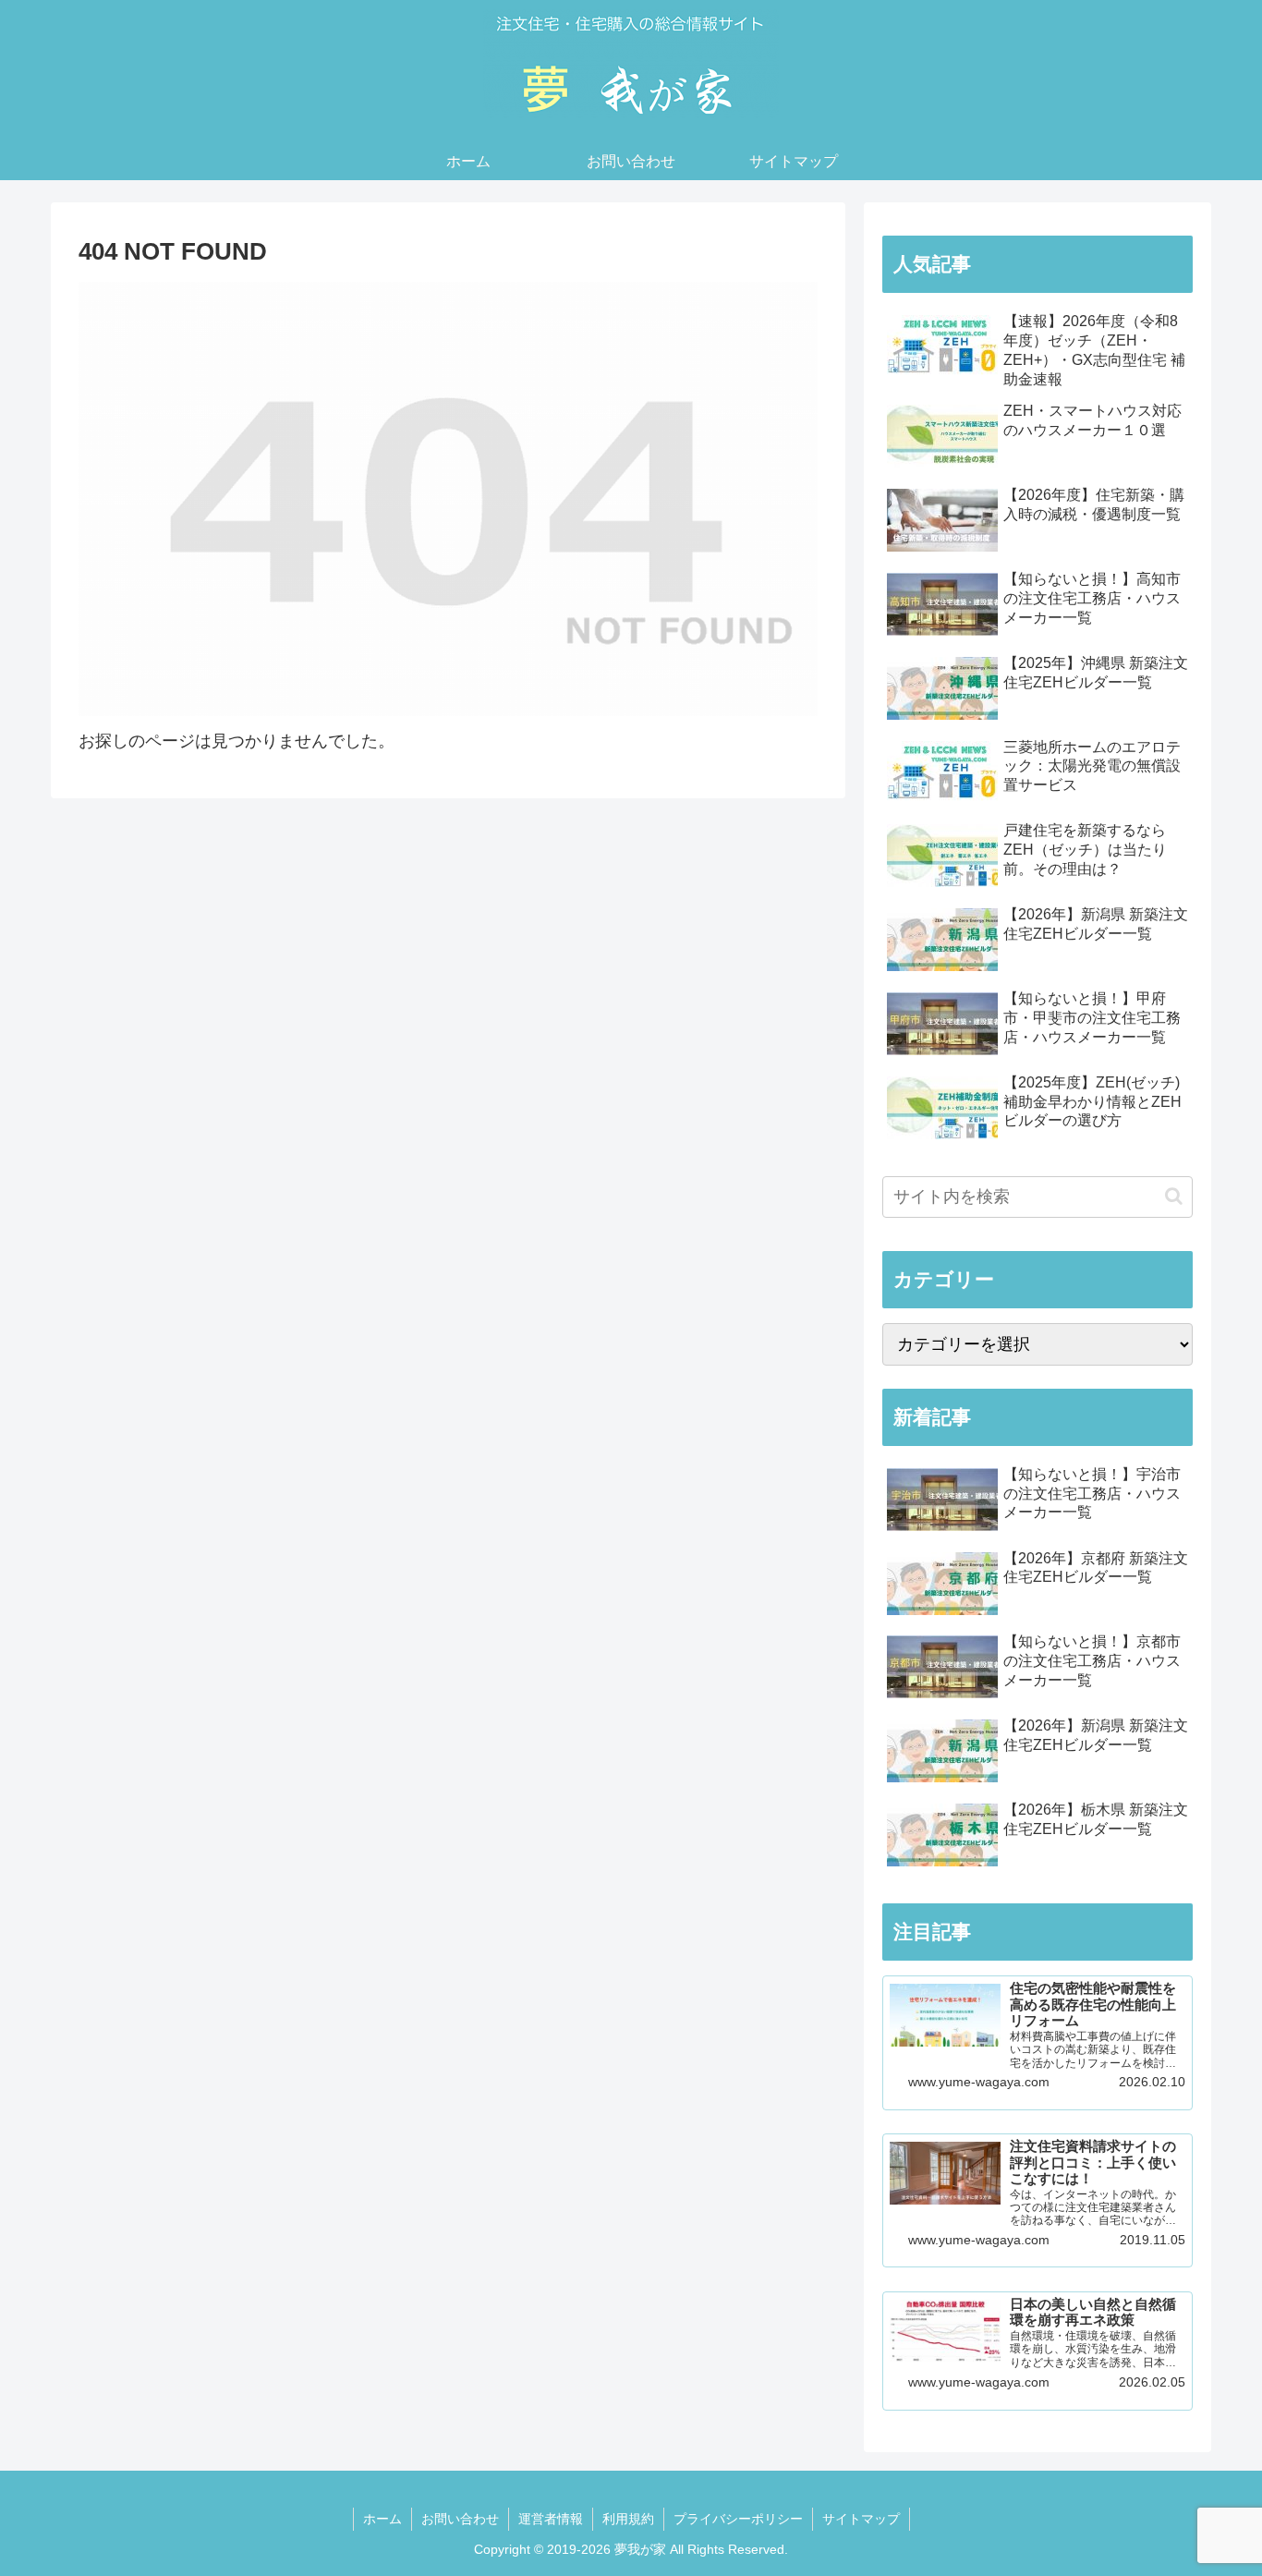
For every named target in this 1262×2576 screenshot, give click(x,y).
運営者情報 (551, 2519)
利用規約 (628, 2519)
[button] (1174, 1196)
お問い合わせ (460, 2519)
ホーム (382, 2519)
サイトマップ (861, 2519)
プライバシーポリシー (738, 2519)
